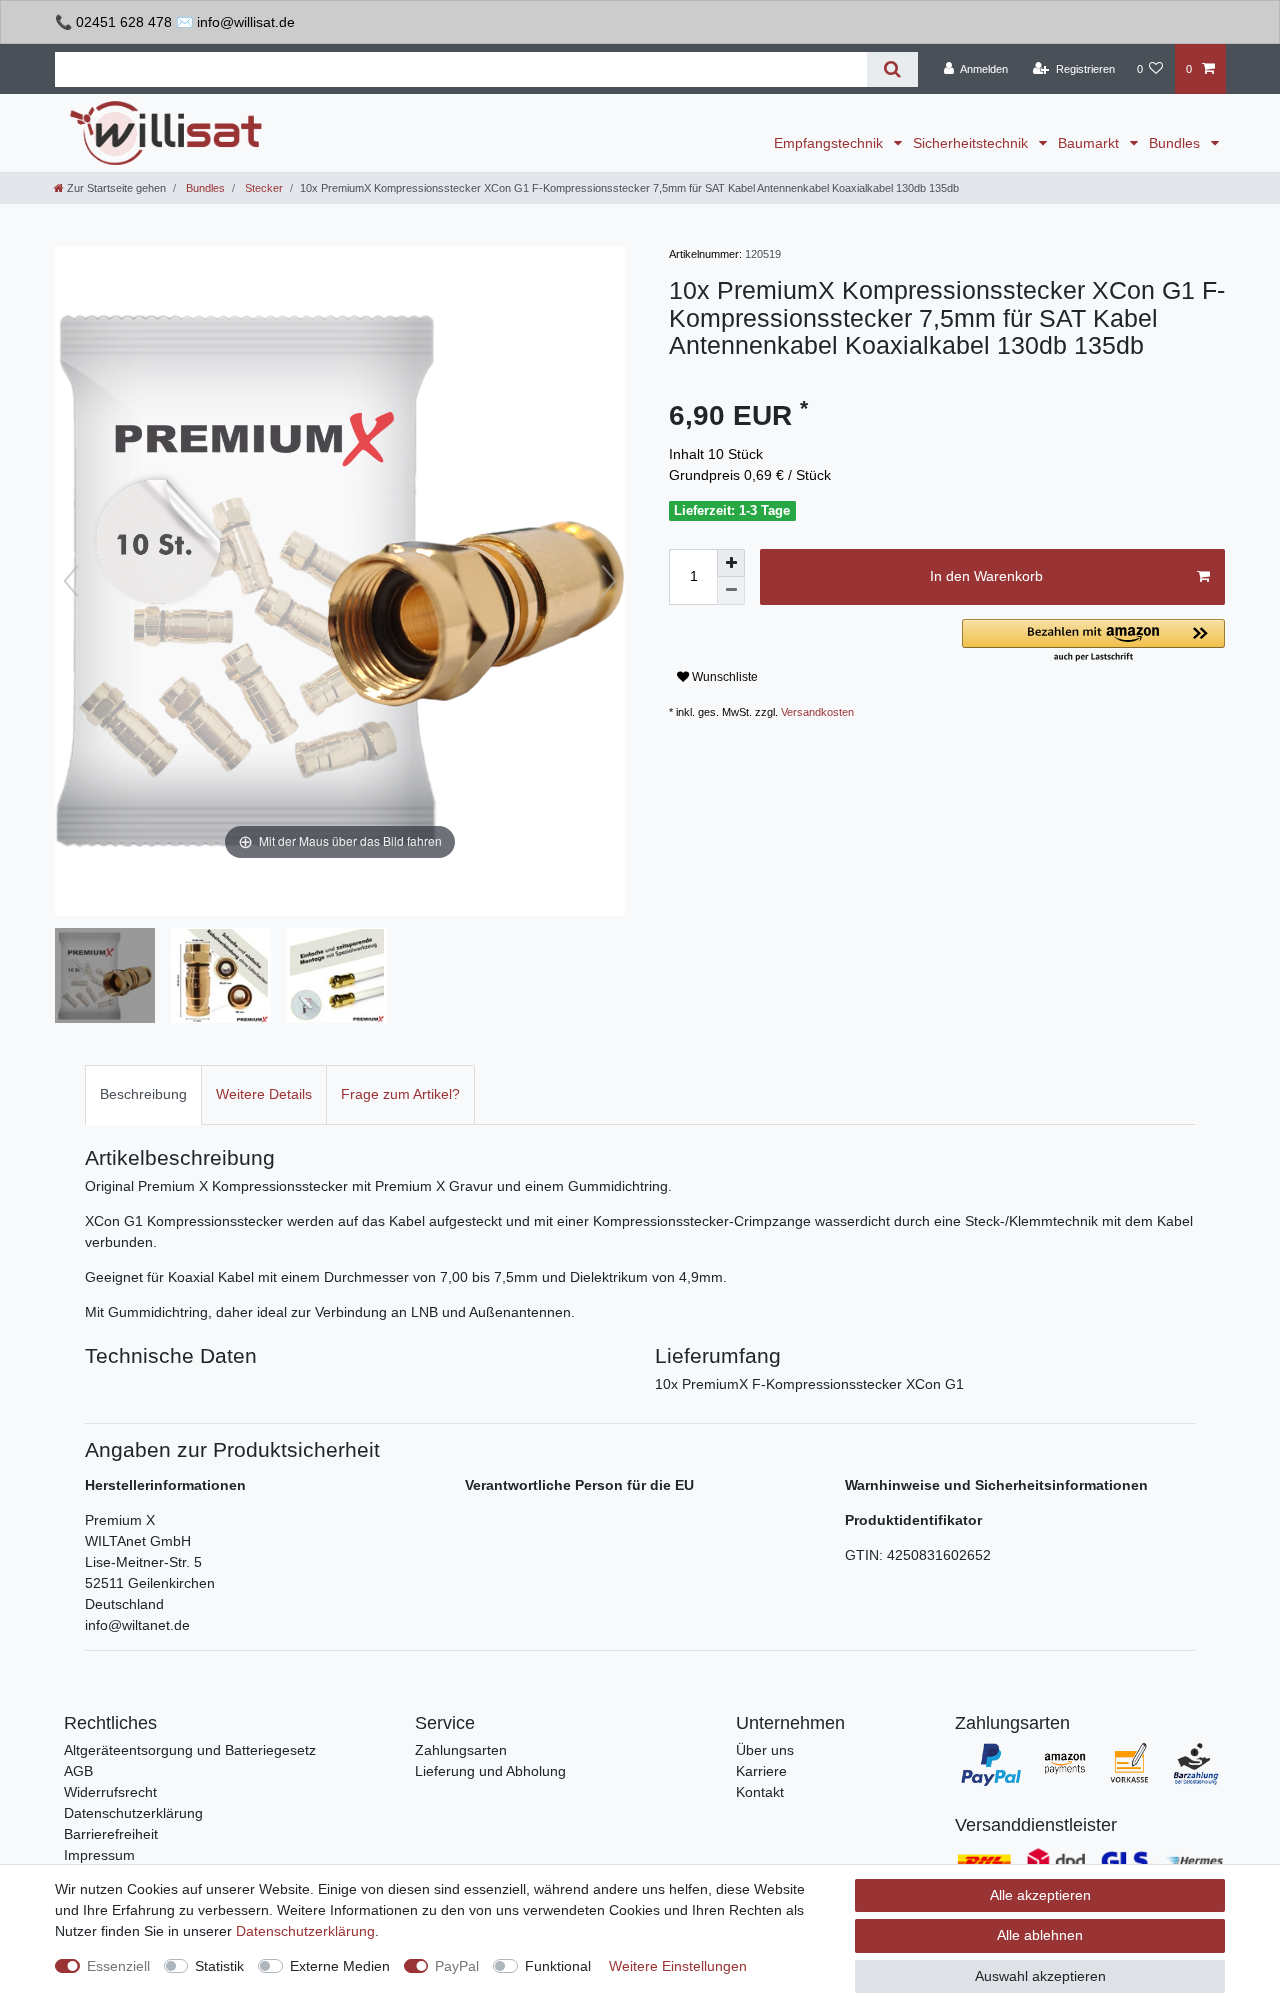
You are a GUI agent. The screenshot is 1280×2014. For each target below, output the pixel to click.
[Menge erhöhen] (731, 563)
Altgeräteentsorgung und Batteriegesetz (190, 1750)
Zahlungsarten (461, 1750)
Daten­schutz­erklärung (305, 1931)
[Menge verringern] (731, 591)
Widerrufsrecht (110, 1792)
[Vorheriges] (71, 581)
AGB (78, 1771)
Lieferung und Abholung (490, 1771)
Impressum (99, 1855)
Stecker (262, 188)
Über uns (765, 1750)
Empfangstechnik (830, 143)
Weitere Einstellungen (678, 1966)
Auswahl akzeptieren (1040, 1976)
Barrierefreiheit (111, 1834)
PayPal (457, 1966)
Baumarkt (1090, 143)
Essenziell (118, 1966)
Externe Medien (340, 1966)
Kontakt (760, 1792)
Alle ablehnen (1040, 1935)
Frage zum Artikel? (400, 1094)
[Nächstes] (609, 581)
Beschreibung (143, 1094)
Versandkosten (817, 712)
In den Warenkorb (986, 576)
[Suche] (892, 69)
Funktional (558, 1966)
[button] (1093, 641)
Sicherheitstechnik (972, 143)
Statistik (219, 1966)
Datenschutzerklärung (133, 1813)
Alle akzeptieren (1040, 1895)
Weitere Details (264, 1094)
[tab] (143, 1094)
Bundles (1176, 143)
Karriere (761, 1771)
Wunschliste (723, 677)
